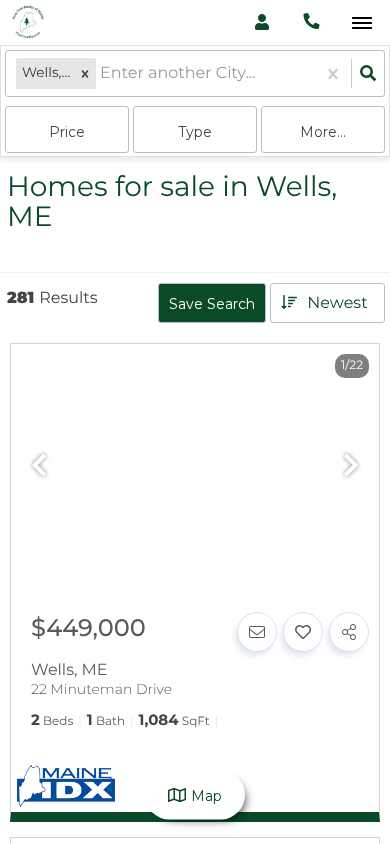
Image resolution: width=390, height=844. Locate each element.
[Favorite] (303, 632)
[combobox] (102, 73)
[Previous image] (39, 466)
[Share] (349, 632)
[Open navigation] (361, 23)
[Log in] (261, 22)
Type (195, 132)
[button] (85, 73)
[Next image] (351, 466)
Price (67, 132)
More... (323, 132)
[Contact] (257, 632)
